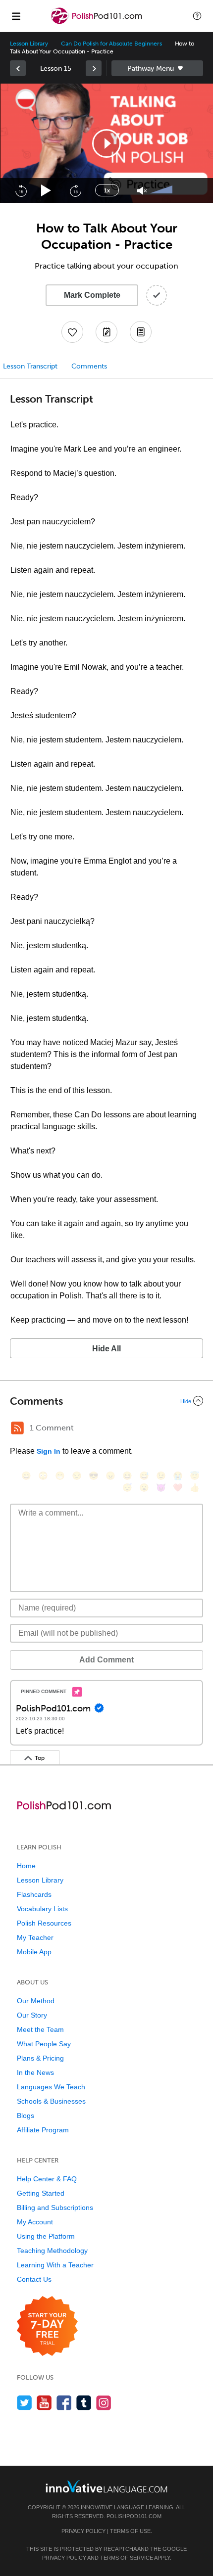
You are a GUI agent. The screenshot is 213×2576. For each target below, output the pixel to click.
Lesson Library (29, 44)
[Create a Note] (106, 332)
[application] (106, 143)
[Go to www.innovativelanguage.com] (106, 2486)
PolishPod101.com (134, 2516)
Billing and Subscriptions (55, 2208)
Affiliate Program (43, 2130)
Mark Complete (92, 295)
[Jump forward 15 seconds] (75, 190)
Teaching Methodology (52, 2251)
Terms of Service (127, 2558)
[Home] (98, 23)
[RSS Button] (17, 1428)
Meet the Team (40, 2029)
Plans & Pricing (40, 2058)
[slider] (162, 190)
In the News (35, 2072)
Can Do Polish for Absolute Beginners (111, 44)
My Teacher (35, 1937)
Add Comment (106, 1660)
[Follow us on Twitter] (25, 2403)
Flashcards (34, 1894)
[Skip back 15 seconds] (21, 190)
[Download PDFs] (141, 332)
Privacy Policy (83, 2531)
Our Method (36, 2001)
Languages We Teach (51, 2087)
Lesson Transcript (30, 366)
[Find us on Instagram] (104, 2403)
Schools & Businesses (51, 2101)
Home (26, 1866)
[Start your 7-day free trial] (47, 2326)
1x (107, 190)
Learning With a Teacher (55, 2265)
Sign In (49, 1451)
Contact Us (34, 2279)
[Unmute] (142, 191)
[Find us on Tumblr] (84, 2403)
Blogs (26, 2116)
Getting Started (41, 2193)
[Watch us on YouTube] (44, 2403)
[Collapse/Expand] (106, 1401)
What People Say (44, 2044)
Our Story (32, 2015)
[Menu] (16, 16)
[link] (18, 68)
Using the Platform (46, 2236)
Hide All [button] (106, 1349)
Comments (89, 366)
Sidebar (157, 68)
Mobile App (34, 1952)
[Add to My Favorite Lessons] (72, 332)
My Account (35, 2222)
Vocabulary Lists (42, 1909)
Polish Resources (44, 1923)
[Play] (46, 191)
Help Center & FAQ (47, 2179)
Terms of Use (130, 2531)
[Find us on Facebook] (64, 2403)
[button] (197, 16)
